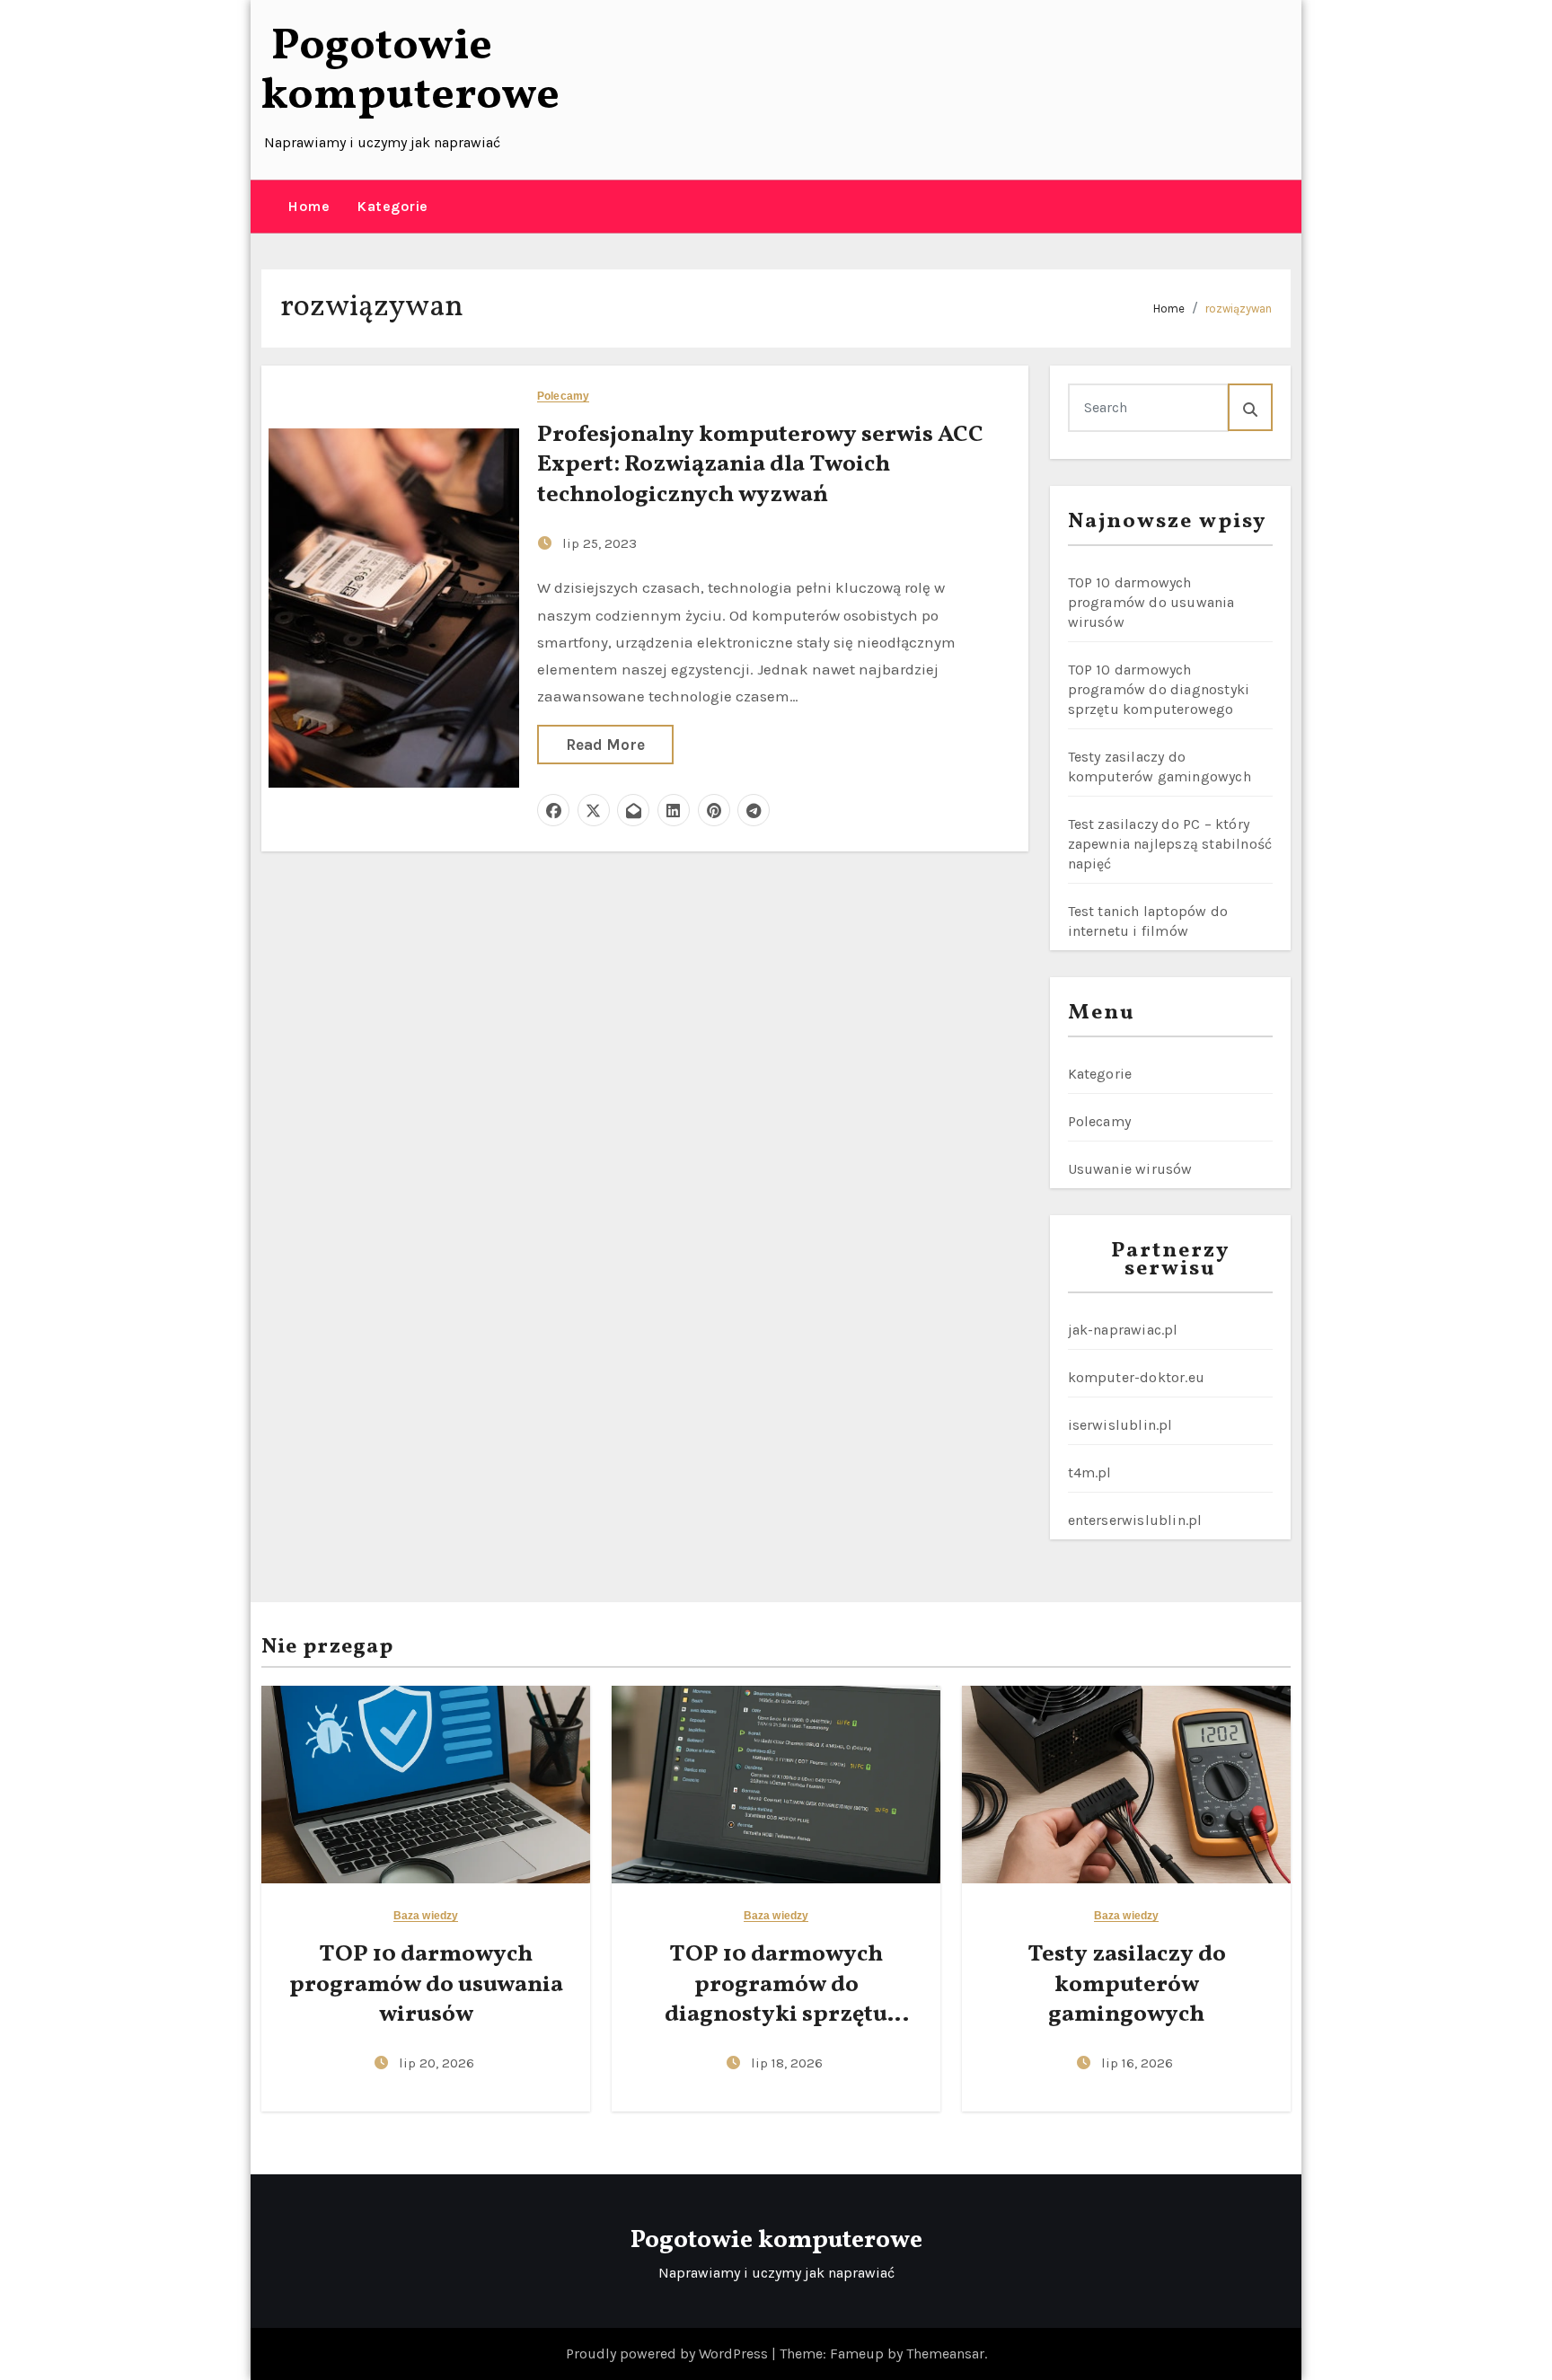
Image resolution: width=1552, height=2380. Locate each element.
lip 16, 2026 (1137, 2063)
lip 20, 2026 (436, 2063)
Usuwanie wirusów (1130, 1169)
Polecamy (563, 397)
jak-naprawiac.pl (1123, 1330)
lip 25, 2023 (600, 543)
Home (309, 206)
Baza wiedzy (426, 1916)
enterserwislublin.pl (1135, 1520)
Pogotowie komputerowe (410, 71)
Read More (605, 745)
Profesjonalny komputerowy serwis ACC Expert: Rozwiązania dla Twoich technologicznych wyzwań (760, 465)
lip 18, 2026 (787, 2063)
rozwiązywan (1239, 309)
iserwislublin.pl (1120, 1425)
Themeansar (945, 2354)
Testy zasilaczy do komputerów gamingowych (1127, 1985)
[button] (268, 207)
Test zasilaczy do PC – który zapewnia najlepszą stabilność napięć (1170, 844)
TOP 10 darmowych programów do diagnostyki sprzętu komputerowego (1159, 689)
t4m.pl (1090, 1472)
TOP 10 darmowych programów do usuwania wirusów (1151, 602)
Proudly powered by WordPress (669, 2354)
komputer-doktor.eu (1137, 1377)
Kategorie (392, 206)
